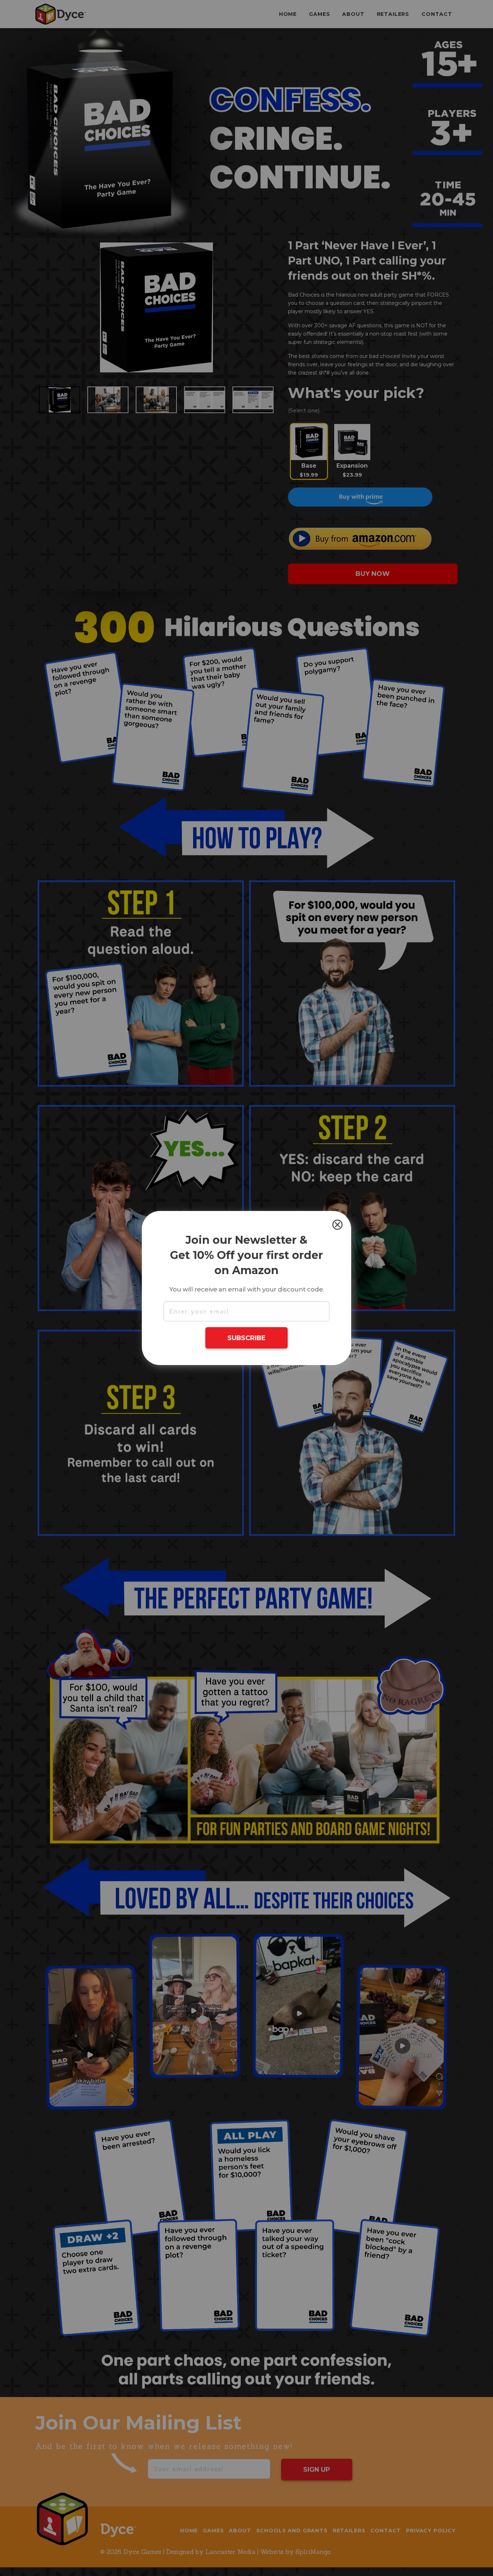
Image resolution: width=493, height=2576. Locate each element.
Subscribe (247, 1338)
